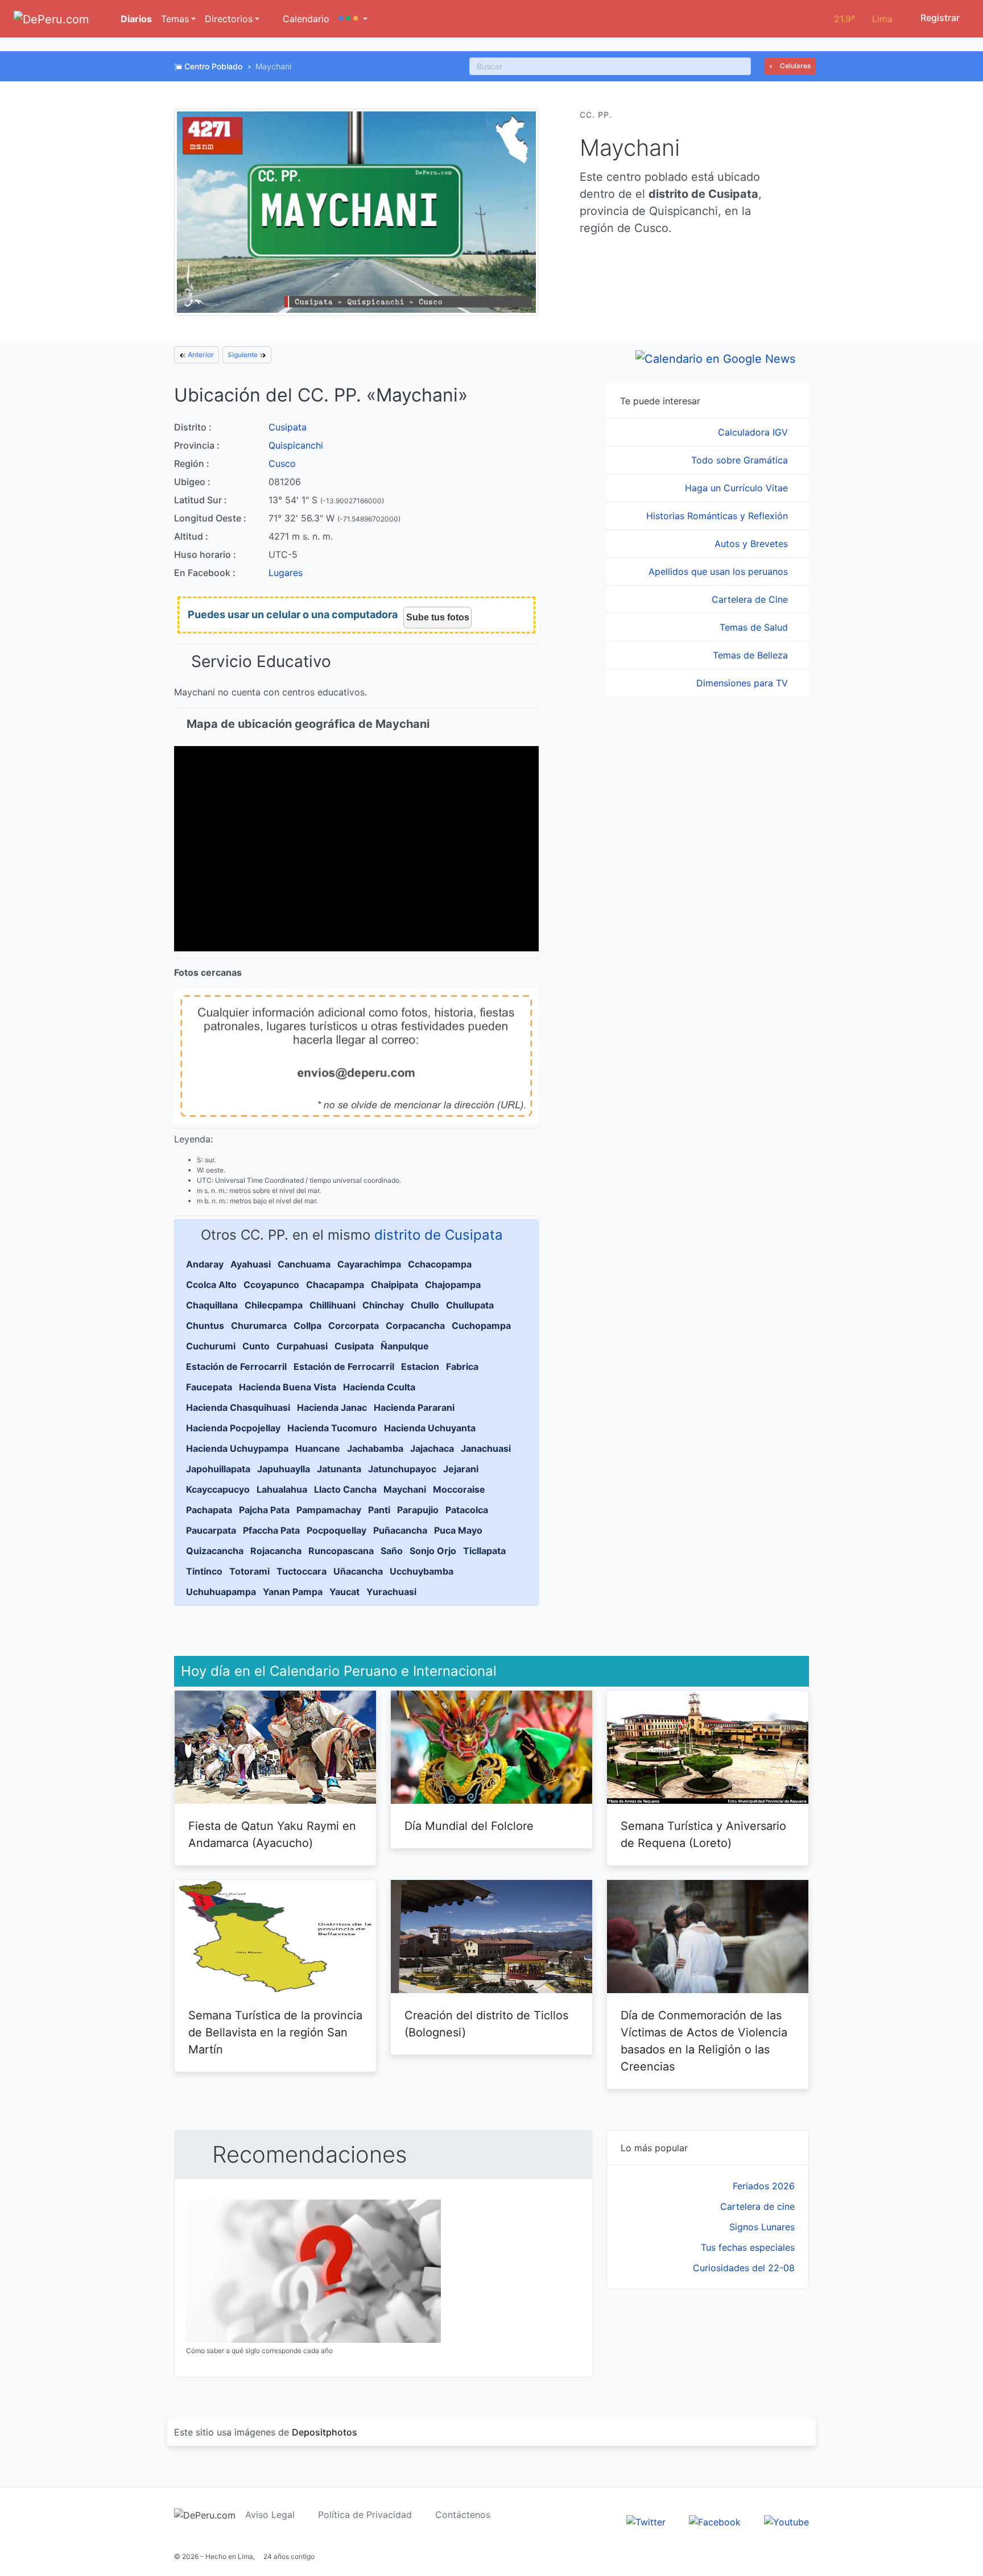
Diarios (135, 19)
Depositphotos (325, 2432)
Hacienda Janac (332, 1407)
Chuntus (205, 1326)
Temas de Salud (755, 627)
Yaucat (344, 1592)
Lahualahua (282, 1489)
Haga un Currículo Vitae (738, 488)
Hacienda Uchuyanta (430, 1428)
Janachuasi (486, 1448)
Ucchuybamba (422, 1571)
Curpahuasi (302, 1346)
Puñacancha (400, 1530)
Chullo (425, 1305)
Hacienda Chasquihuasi (238, 1407)
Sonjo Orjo (433, 1551)
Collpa (307, 1326)
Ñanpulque (405, 1346)
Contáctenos (463, 2515)
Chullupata (470, 1305)
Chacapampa (335, 1285)
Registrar (939, 18)
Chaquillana (212, 1305)
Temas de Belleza (752, 655)
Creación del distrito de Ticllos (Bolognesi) (486, 2024)
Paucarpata (211, 1530)
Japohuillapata (218, 1469)
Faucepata (209, 1387)
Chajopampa (453, 1285)
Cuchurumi (211, 1346)
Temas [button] (175, 19)
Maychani (405, 1489)
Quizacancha (215, 1551)
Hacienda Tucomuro (332, 1428)
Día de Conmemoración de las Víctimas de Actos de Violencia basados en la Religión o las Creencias (704, 2041)
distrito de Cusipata (439, 1235)
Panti (379, 1510)
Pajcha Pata (264, 1510)
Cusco (282, 463)
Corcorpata (354, 1326)
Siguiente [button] (243, 355)
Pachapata (209, 1510)
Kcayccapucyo (218, 1489)
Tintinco (204, 1571)
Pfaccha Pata (271, 1530)
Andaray (205, 1264)
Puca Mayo (458, 1530)
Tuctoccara (301, 1571)
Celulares (794, 66)
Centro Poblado (213, 66)
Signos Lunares (762, 2227)
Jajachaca (432, 1448)
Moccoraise (459, 1489)
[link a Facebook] (715, 2521)
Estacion (420, 1366)
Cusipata (288, 427)
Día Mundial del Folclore (469, 1826)
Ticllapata (484, 1551)
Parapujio (418, 1510)
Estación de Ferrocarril (236, 1366)
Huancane (318, 1448)
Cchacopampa (440, 1264)
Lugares (286, 573)
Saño (392, 1551)
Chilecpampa (274, 1305)
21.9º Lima (863, 19)
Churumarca (259, 1326)
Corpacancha (415, 1326)
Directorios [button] (229, 19)
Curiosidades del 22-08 (744, 2268)
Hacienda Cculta (379, 1387)
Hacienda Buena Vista (288, 1387)
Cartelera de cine (757, 2206)
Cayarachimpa (369, 1264)
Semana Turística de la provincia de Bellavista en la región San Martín (275, 2032)
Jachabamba (375, 1448)
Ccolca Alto (211, 1285)
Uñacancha (358, 1571)
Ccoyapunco (271, 1285)
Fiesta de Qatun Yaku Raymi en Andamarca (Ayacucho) (272, 1834)
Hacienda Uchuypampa (237, 1448)
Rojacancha (276, 1551)
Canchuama (304, 1264)
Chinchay (383, 1305)
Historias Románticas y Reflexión (718, 516)
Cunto (256, 1346)
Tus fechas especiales (748, 2247)
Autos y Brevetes (753, 544)
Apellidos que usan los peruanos (720, 571)
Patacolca (467, 1510)
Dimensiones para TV (744, 683)
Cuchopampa (481, 1326)
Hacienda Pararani (414, 1407)
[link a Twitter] (646, 2521)
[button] (353, 19)
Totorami (249, 1571)
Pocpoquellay (336, 1530)
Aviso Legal (270, 2515)
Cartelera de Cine (751, 599)
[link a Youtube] (786, 2521)
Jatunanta (339, 1469)
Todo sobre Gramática (741, 460)
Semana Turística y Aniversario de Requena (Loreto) (703, 1834)
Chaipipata (395, 1285)
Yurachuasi (391, 1592)
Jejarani (461, 1469)
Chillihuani (333, 1305)
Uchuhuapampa (221, 1592)
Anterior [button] (200, 355)
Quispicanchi (296, 445)
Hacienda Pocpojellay (233, 1428)
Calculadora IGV (754, 432)
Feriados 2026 (764, 2186)
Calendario (305, 19)
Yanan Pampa (293, 1592)
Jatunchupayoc (402, 1469)
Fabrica (462, 1366)
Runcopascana (341, 1551)
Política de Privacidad (365, 2515)
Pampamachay (329, 1510)
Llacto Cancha (345, 1489)
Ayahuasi (251, 1264)
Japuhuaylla (284, 1469)
